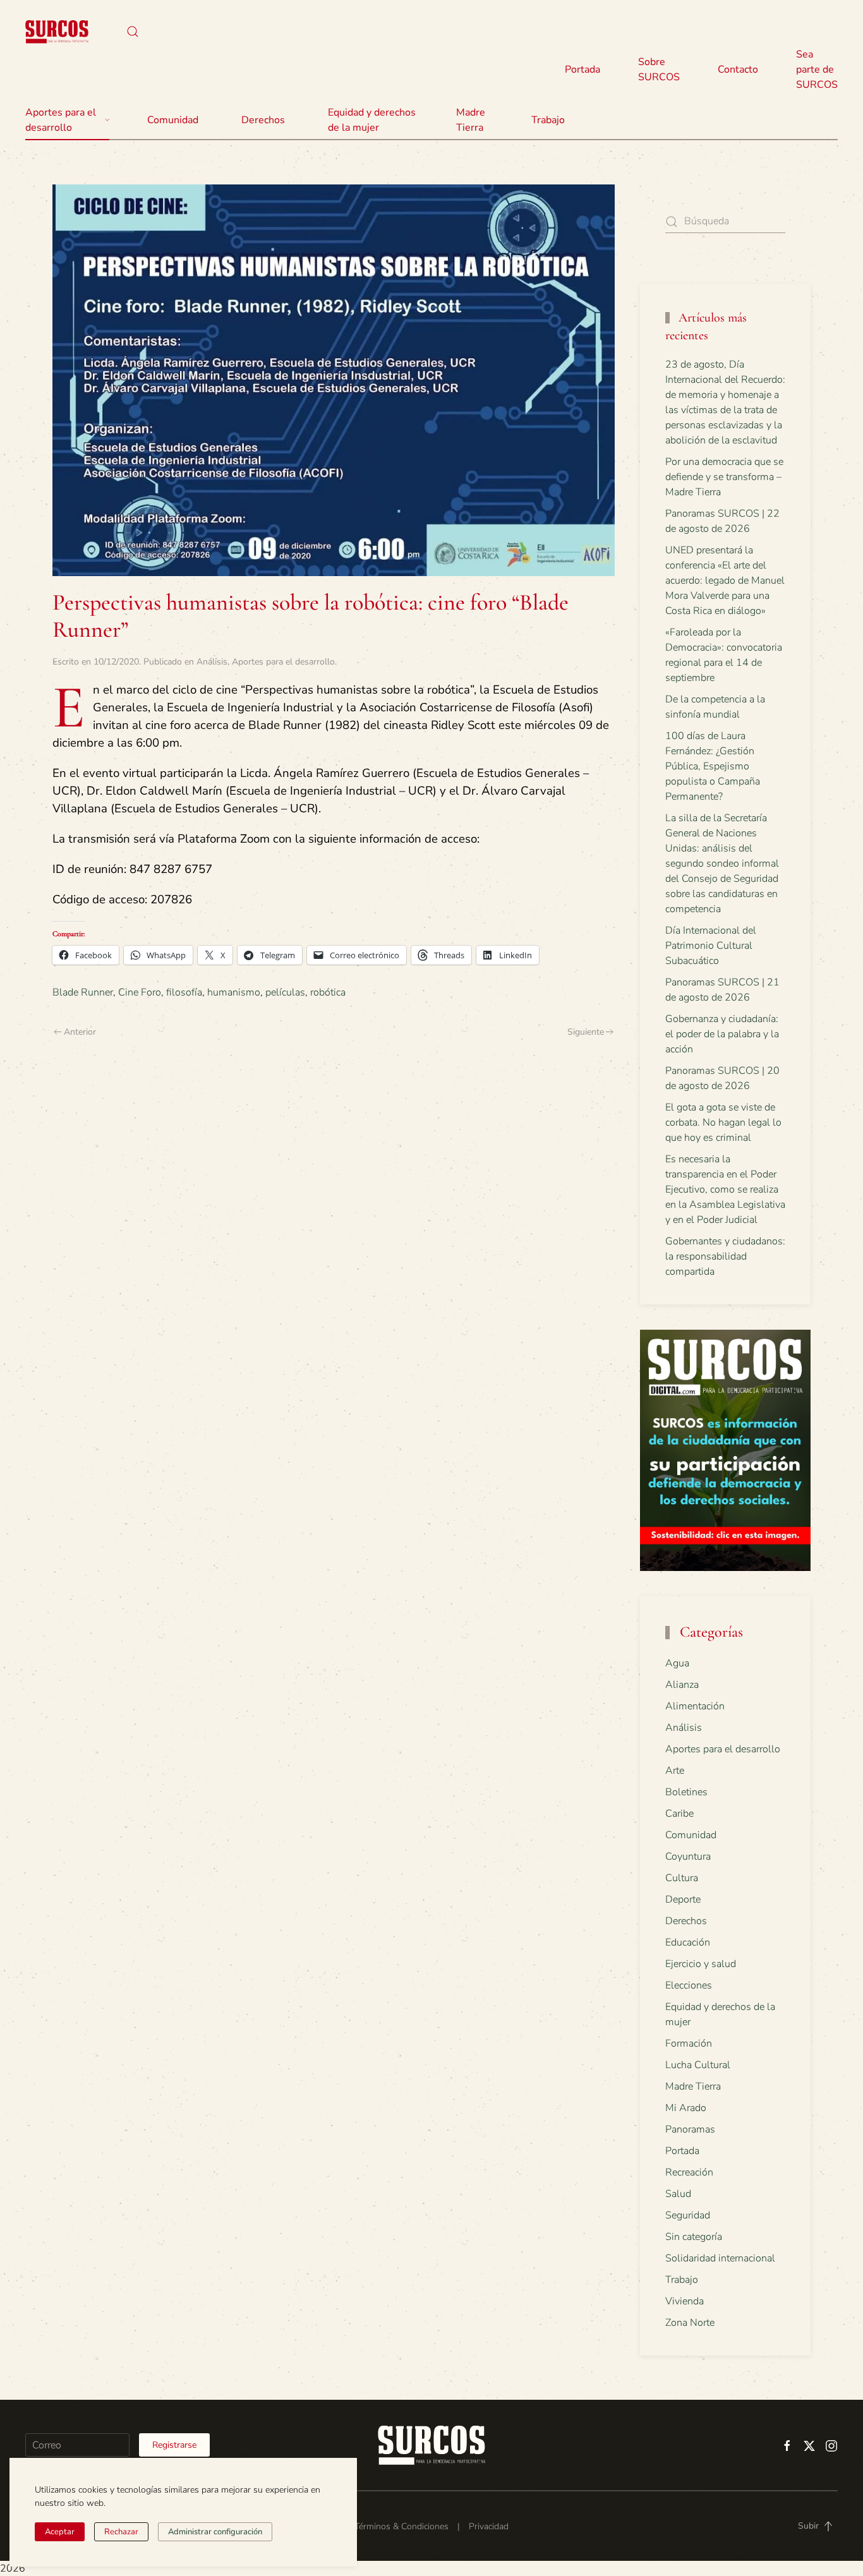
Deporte (683, 1899)
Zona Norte (690, 2323)
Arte (675, 1771)
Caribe (679, 1814)
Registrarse (174, 2445)
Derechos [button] (263, 120)
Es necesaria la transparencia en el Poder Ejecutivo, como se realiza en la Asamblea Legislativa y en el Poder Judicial (725, 1189)
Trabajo (548, 120)
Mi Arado (686, 2108)
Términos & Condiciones (401, 2526)
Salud (678, 2194)
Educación (688, 1942)
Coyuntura (688, 1857)
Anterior (80, 1032)
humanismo (234, 992)
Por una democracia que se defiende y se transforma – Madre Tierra (724, 477)
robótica (328, 992)
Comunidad (691, 1835)
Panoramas (690, 2129)
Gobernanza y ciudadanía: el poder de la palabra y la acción (722, 1034)
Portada (582, 69)
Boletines (686, 1792)
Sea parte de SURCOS (817, 69)
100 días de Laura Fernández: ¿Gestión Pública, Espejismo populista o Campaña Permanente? (713, 766)
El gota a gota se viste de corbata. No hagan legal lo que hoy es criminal (723, 1122)
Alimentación (695, 1706)
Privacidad (489, 2526)
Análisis (212, 662)
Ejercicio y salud (701, 1964)
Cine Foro (140, 992)
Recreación (689, 2172)
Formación (689, 2043)
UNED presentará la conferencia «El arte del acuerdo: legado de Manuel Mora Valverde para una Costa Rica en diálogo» (725, 581)
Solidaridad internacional (720, 2258)
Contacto (738, 69)
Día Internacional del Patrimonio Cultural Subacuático (711, 946)
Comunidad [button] (173, 120)
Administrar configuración (215, 2532)
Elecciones (689, 1985)
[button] (133, 32)
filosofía (184, 992)
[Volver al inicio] (57, 32)
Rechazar (121, 2532)
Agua (677, 1663)
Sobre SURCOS (659, 69)
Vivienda (685, 2301)
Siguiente (586, 1032)
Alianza (682, 1685)
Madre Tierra (471, 120)
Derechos (686, 1921)
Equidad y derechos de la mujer (372, 120)
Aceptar (60, 2532)
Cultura (682, 1878)
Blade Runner (83, 992)
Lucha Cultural (698, 2065)
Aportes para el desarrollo (283, 662)
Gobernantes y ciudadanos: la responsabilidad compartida (725, 1256)
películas (285, 992)
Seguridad (688, 2215)
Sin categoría (694, 2237)
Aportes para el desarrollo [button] (61, 120)
